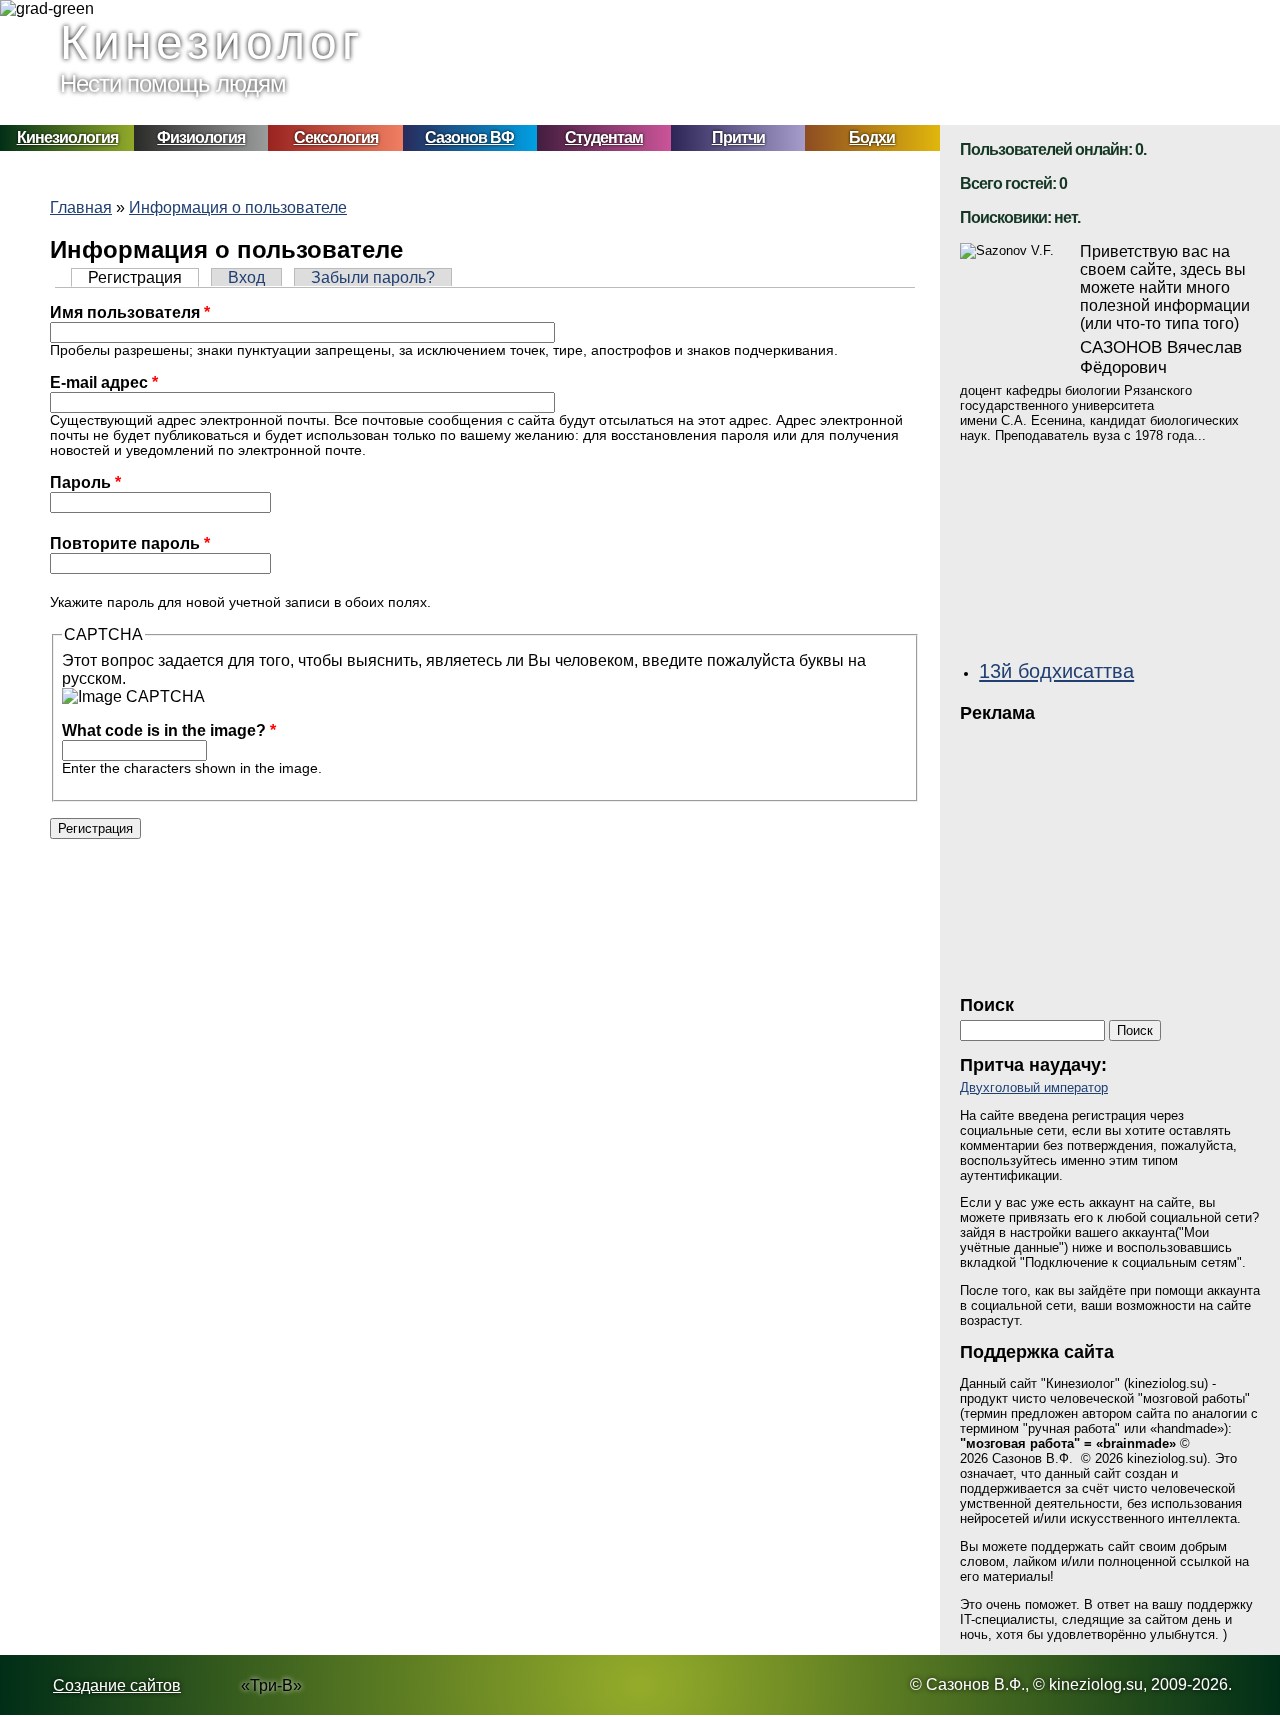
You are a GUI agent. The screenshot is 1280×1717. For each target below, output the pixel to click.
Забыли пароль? (373, 277)
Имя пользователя (130, 312)
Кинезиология (67, 137)
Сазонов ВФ (469, 137)
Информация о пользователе (238, 207)
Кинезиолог (212, 42)
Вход (246, 277)
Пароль (85, 482)
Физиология (201, 137)
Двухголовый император (1034, 1087)
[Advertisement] (1110, 853)
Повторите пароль (130, 543)
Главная (81, 207)
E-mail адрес (104, 382)
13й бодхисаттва (1056, 670)
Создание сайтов (117, 1685)
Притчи (738, 137)
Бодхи (872, 137)
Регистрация (143, 277)
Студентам (604, 137)
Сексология (336, 137)
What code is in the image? (169, 730)
